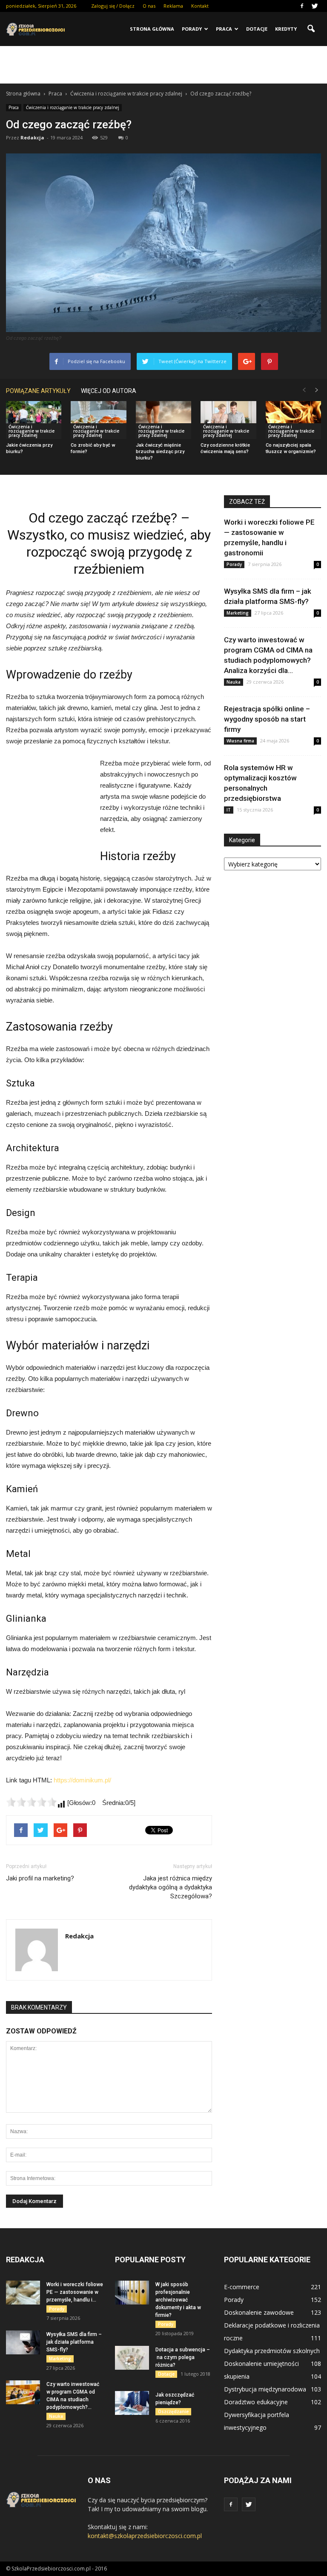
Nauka (234, 682)
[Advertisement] (163, 65)
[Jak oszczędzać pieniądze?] (132, 2403)
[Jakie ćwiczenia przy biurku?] (34, 420)
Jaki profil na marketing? (40, 1878)
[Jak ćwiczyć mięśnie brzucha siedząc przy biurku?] (163, 420)
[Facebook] (302, 6)
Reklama (173, 6)
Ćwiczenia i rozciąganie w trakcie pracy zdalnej (73, 107)
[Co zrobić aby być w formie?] (98, 420)
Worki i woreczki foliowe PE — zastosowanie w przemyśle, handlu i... (75, 2292)
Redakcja (32, 137)
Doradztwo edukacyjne (256, 2402)
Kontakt (200, 6)
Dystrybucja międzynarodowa (265, 2389)
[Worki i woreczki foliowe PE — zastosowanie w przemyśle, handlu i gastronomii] (23, 2293)
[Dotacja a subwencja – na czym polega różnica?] (132, 2358)
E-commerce (242, 2287)
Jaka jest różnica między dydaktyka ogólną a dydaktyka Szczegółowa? (171, 1887)
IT (229, 810)
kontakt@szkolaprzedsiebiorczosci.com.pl (145, 2536)
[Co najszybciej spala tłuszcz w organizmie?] (293, 420)
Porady (192, 29)
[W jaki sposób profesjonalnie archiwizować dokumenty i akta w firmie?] (132, 2293)
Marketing (238, 613)
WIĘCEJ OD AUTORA (109, 391)
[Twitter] (315, 6)
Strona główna (152, 29)
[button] (311, 29)
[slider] (32, 1802)
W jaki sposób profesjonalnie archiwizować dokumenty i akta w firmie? (178, 2300)
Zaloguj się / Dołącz (113, 6)
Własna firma (240, 741)
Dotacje (257, 29)
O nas (149, 6)
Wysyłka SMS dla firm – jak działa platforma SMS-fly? (74, 2342)
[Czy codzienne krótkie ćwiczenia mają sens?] (228, 420)
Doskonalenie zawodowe (259, 2312)
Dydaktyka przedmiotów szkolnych (272, 2351)
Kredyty (286, 29)
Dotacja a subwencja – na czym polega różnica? (183, 2357)
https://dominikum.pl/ (82, 1780)
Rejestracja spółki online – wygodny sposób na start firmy (267, 719)
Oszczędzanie (173, 2411)
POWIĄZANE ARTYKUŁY (38, 391)
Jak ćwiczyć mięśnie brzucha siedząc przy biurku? (160, 452)
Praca (224, 29)
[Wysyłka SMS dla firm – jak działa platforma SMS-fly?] (23, 2342)
